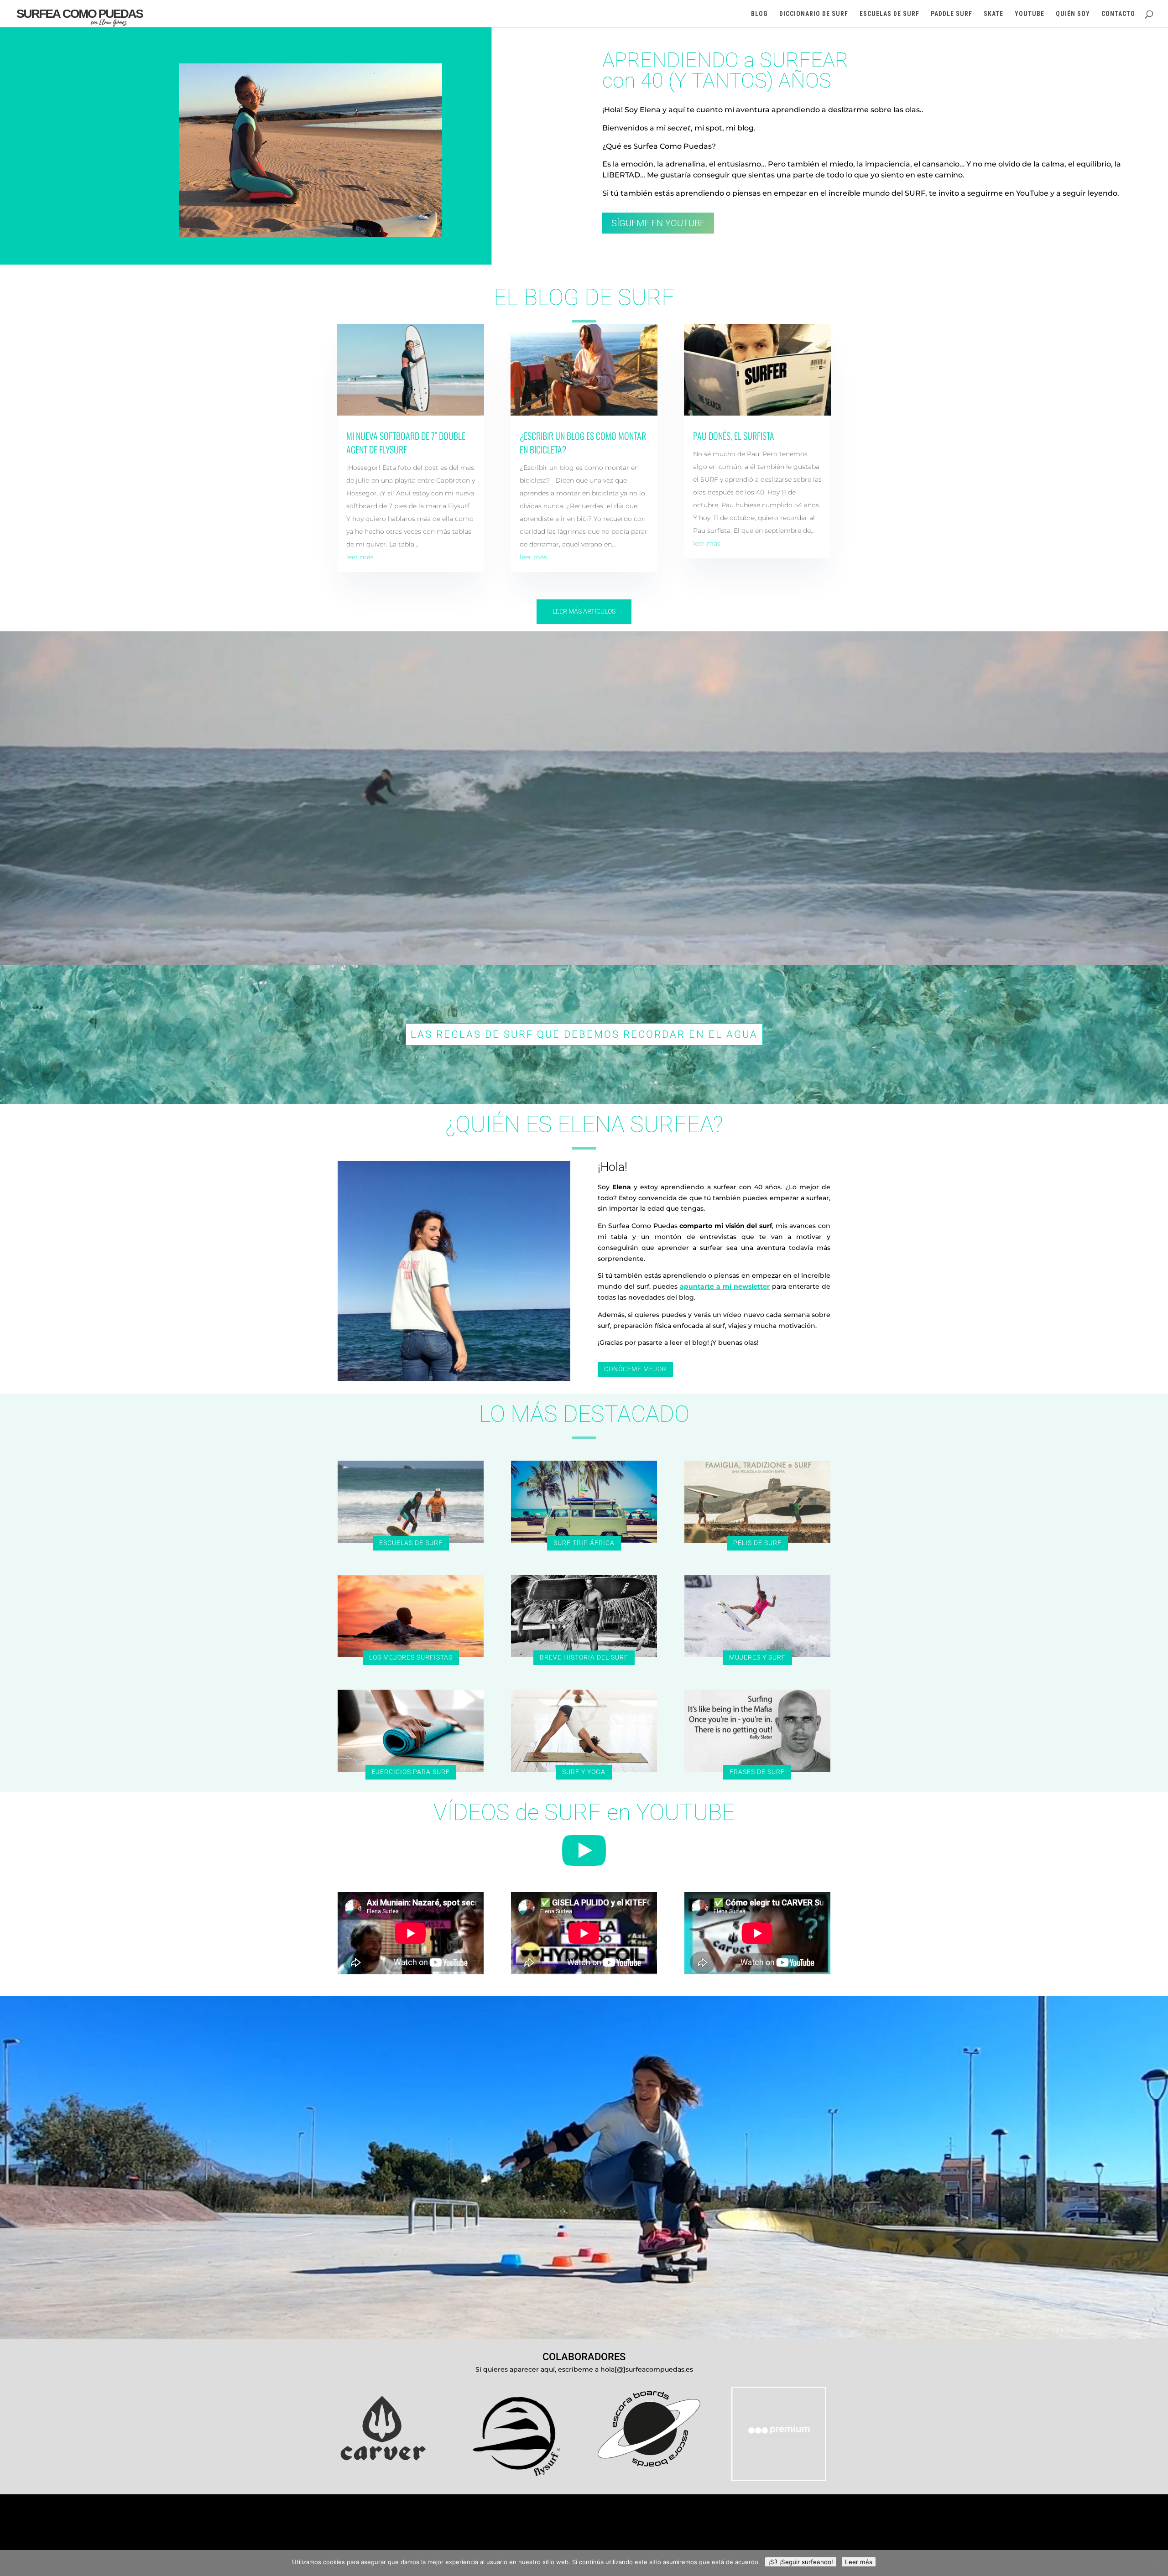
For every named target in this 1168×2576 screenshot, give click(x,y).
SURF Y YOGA (584, 1772)
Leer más (859, 2562)
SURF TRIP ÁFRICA (584, 1543)
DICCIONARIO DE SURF (814, 14)
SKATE (993, 14)
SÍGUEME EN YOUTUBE (658, 223)
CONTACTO (1118, 14)
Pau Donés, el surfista (734, 436)
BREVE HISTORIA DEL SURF (584, 1657)
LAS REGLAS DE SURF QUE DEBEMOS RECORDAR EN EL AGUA (584, 1034)
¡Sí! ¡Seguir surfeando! (801, 2562)
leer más (360, 557)
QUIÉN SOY (1073, 14)
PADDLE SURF (952, 14)
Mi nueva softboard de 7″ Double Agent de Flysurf (406, 442)
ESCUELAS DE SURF (889, 14)
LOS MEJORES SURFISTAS (411, 1657)
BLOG (759, 14)
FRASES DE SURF (757, 1772)
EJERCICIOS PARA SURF (411, 1772)
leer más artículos (584, 611)
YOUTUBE (1030, 14)
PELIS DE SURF (757, 1543)
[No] (1157, 2563)
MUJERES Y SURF (757, 1657)
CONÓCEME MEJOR (635, 1369)
